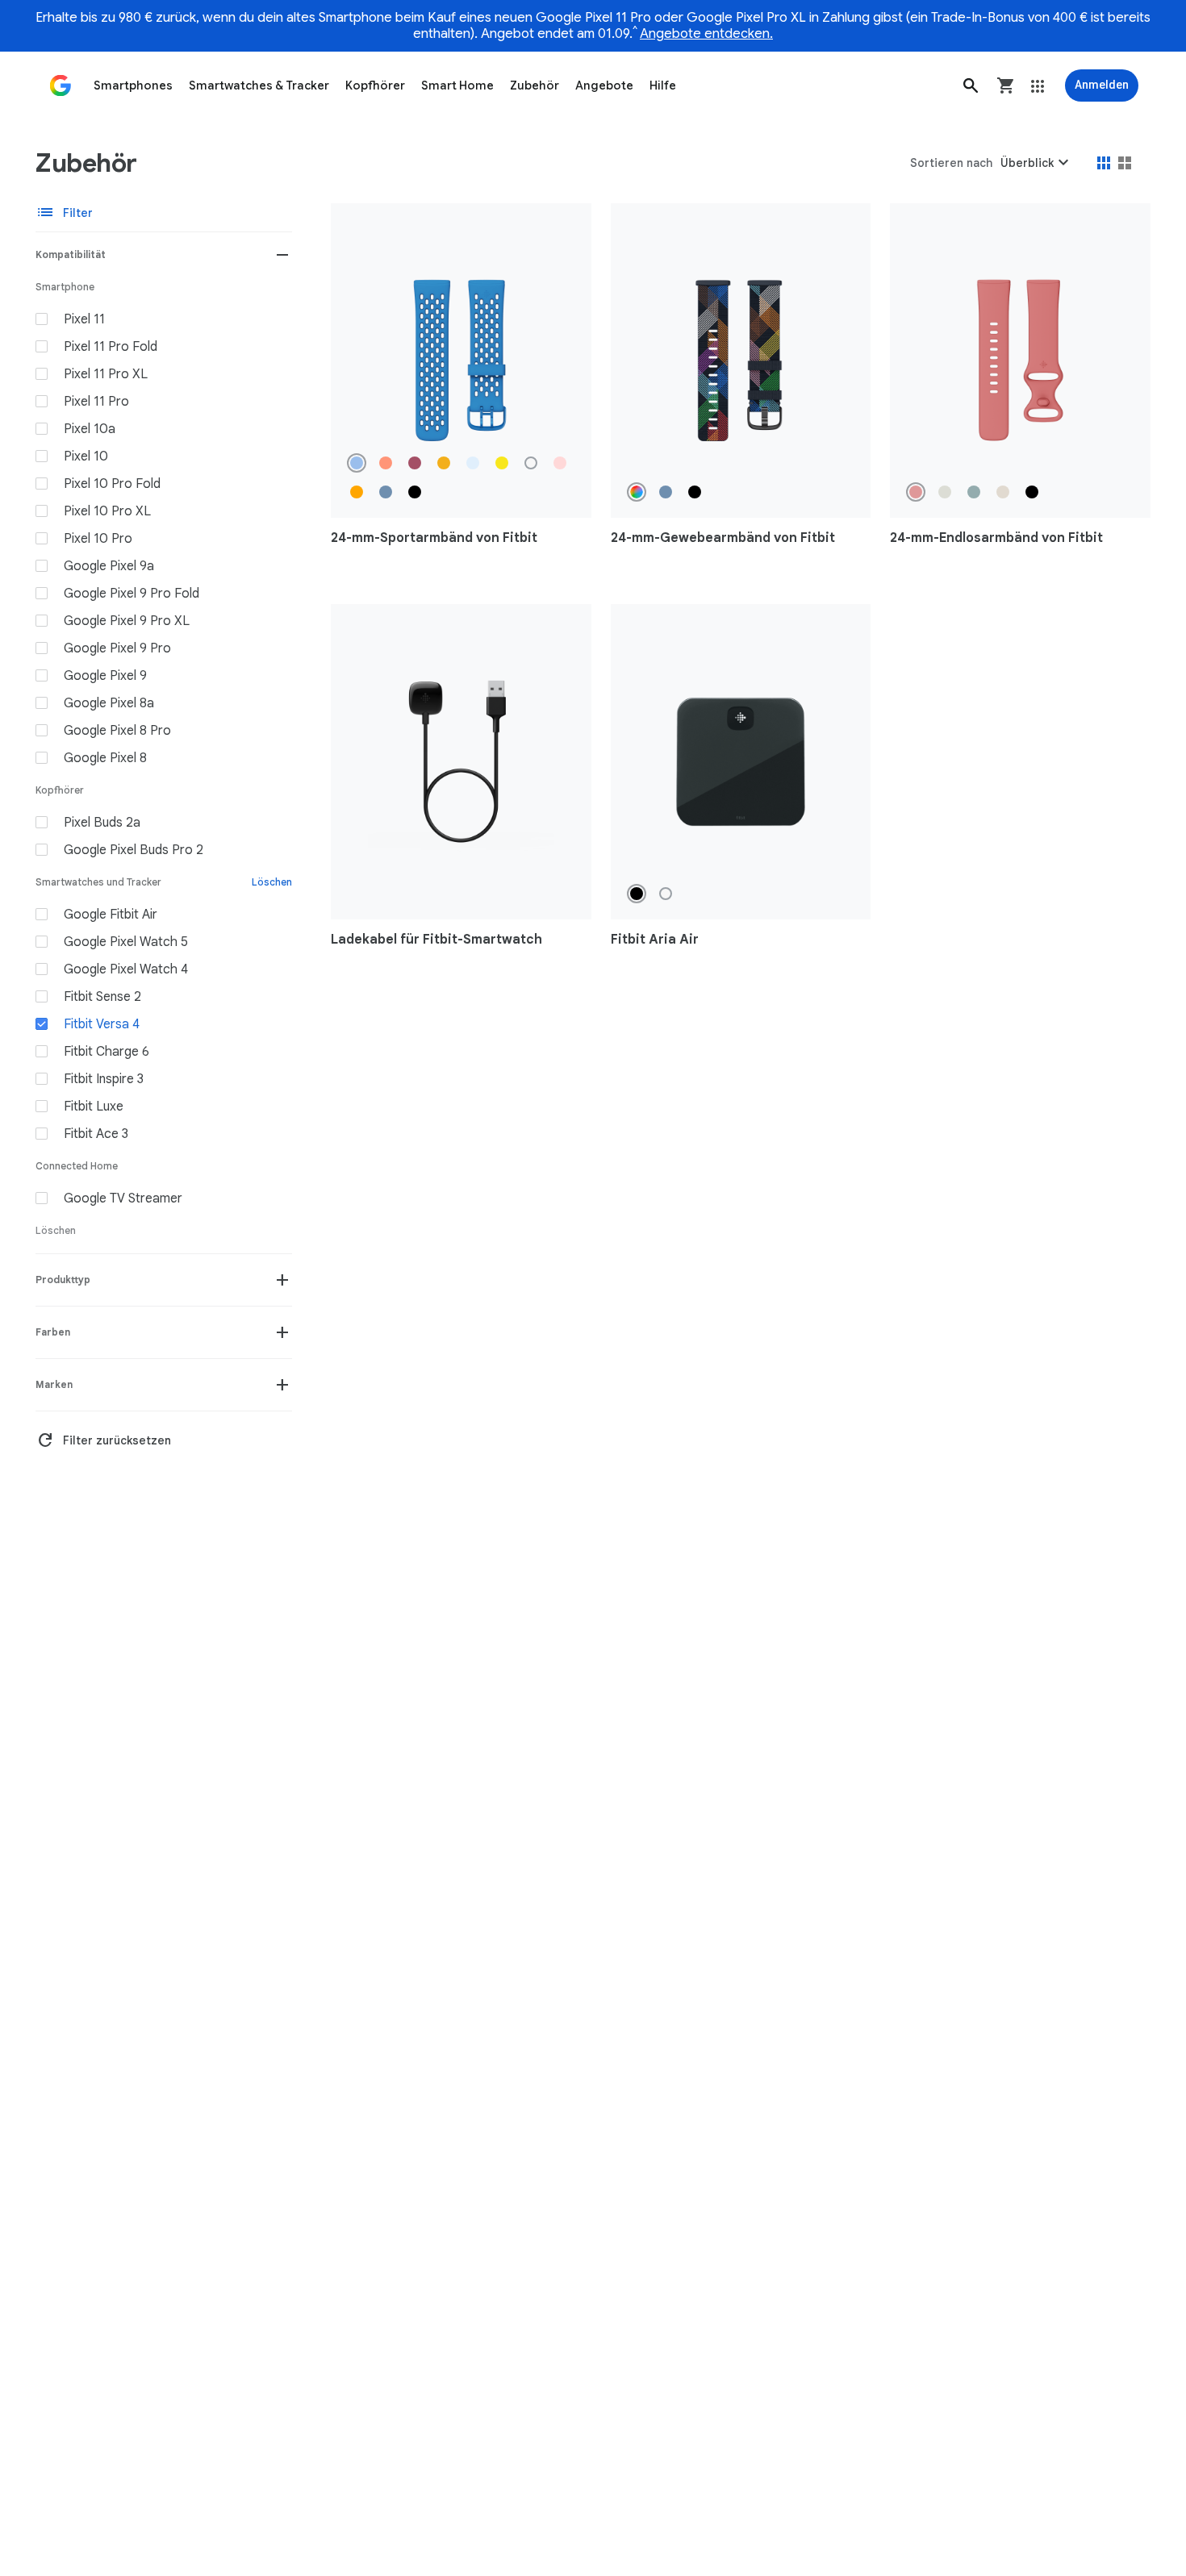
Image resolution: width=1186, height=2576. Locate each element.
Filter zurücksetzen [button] (103, 1440)
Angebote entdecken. (706, 34)
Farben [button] (53, 1332)
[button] (971, 85)
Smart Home (457, 85)
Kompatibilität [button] (71, 254)
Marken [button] (54, 1384)
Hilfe (663, 85)
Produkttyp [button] (63, 1280)
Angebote (604, 85)
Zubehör (535, 85)
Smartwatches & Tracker (259, 85)
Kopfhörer (375, 85)
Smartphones (133, 85)
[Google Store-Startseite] (61, 85)
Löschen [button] (272, 882)
